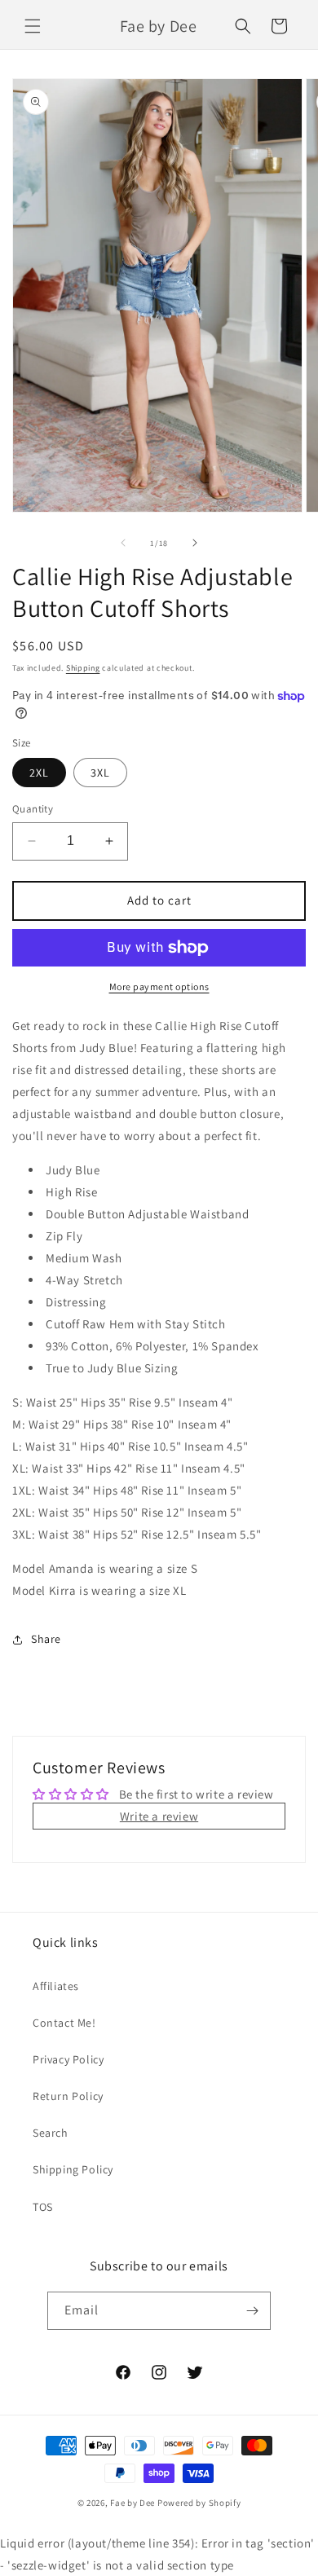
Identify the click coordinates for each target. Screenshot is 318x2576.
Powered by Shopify (199, 2503)
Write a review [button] (159, 1816)
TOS (43, 2207)
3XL (100, 773)
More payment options (159, 986)
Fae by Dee (132, 2503)
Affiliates (56, 1986)
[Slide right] (195, 543)
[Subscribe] (252, 2311)
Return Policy (68, 2096)
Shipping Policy (73, 2169)
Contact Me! (64, 2023)
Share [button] (46, 1639)
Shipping (83, 668)
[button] (33, 26)
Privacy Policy (68, 2059)
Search (51, 2133)
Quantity (33, 809)
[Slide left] (123, 543)
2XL (39, 773)
